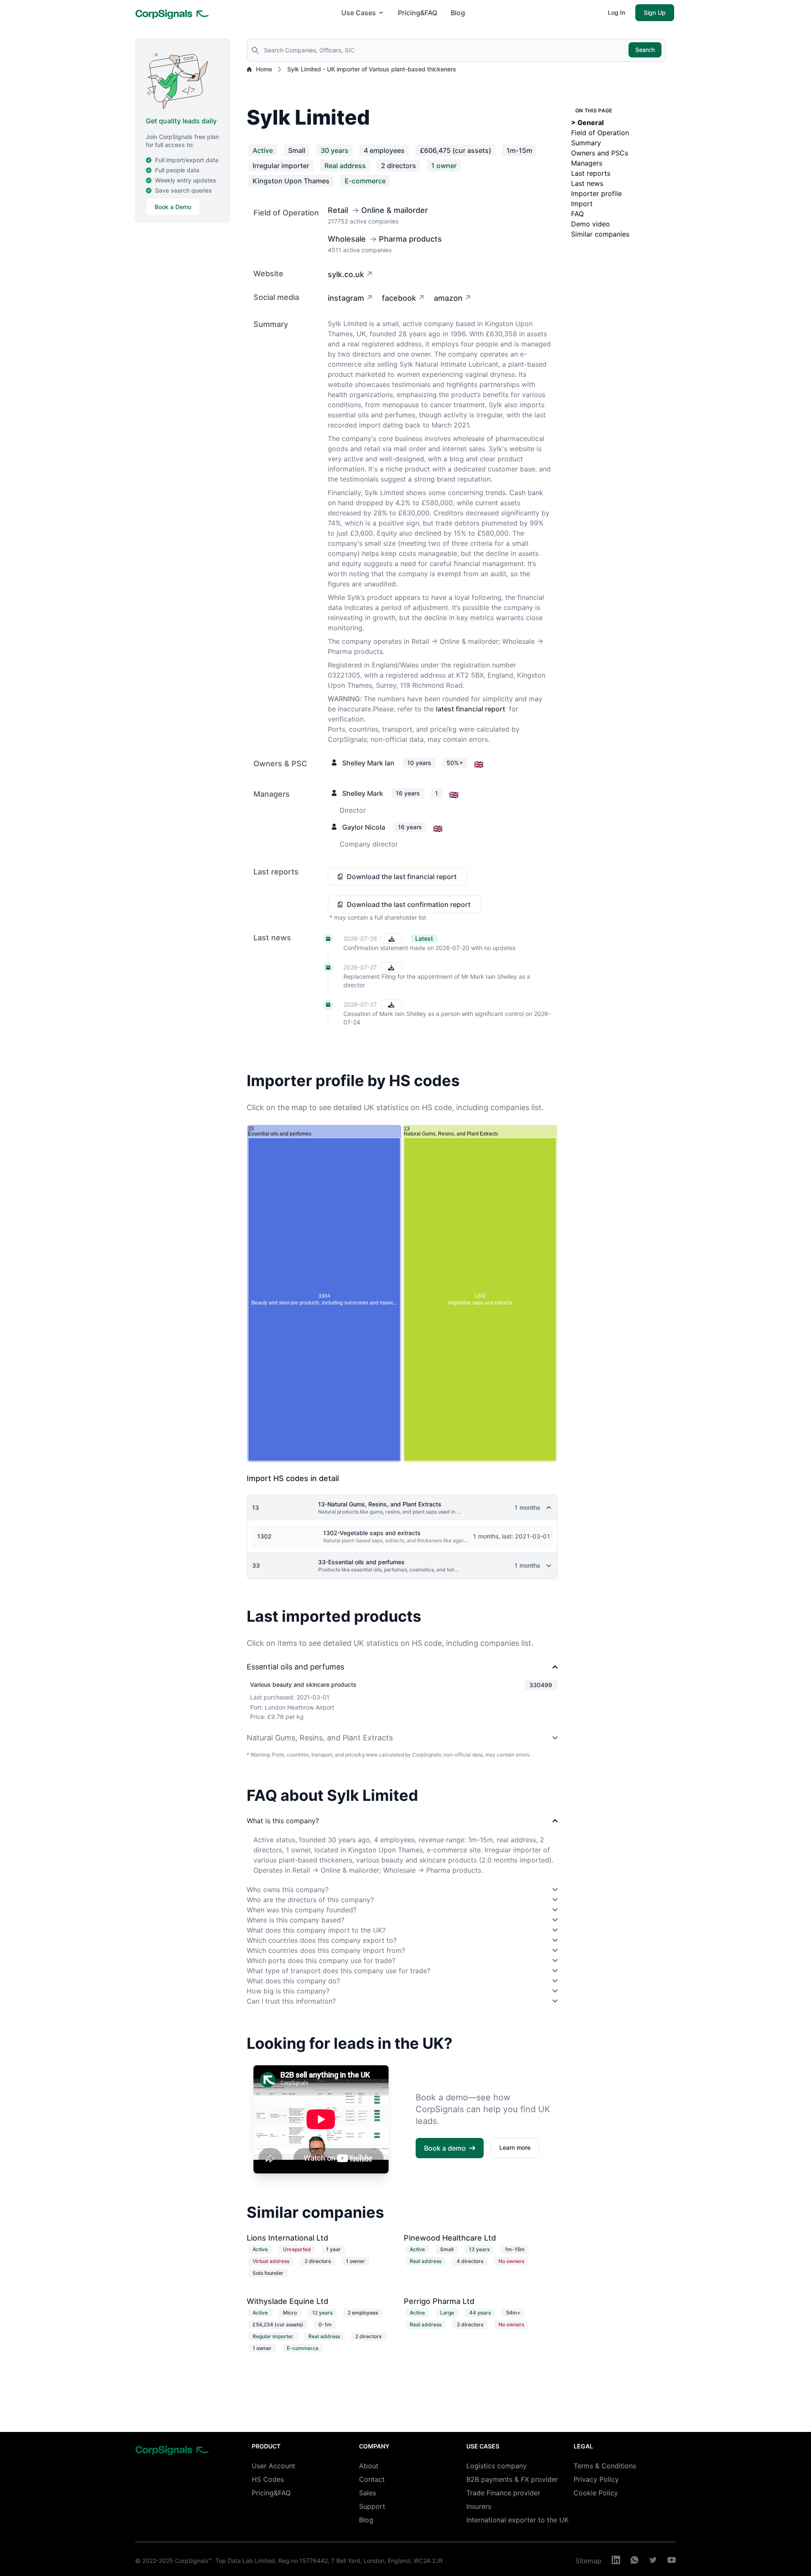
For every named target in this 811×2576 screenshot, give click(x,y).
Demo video (591, 224)
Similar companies (600, 234)
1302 (264, 1536)
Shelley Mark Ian (368, 763)
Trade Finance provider (503, 2493)
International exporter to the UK (517, 2520)
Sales (367, 2493)
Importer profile (596, 193)
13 (256, 1507)
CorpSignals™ (193, 2561)
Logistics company (497, 2466)
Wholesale (347, 239)
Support (372, 2506)
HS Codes (268, 2479)
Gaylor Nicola (364, 827)
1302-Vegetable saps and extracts (372, 1533)
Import (582, 204)
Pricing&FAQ (418, 13)
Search (645, 50)
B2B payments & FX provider (512, 2479)
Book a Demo (173, 207)
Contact (372, 2479)
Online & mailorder (395, 210)
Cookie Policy (596, 2493)
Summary (586, 143)
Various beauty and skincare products (303, 1684)
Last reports (591, 173)
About (369, 2466)
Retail (338, 210)
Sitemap (588, 2561)
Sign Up (655, 12)
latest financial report (471, 709)
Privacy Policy (596, 2479)
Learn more (515, 2147)
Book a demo (445, 2148)
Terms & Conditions (605, 2466)
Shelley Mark (363, 793)
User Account (274, 2466)
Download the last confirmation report (409, 904)
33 (256, 1565)
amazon (448, 298)
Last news (587, 183)
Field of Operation (600, 133)
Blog (458, 13)
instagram (346, 298)
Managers (587, 163)
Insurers (479, 2506)
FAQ (577, 214)
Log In (616, 12)
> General (587, 123)
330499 (541, 1685)
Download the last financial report (402, 877)
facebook (399, 298)
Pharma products (410, 239)
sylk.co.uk (346, 274)
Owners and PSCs (600, 153)
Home (264, 69)
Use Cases (359, 13)
